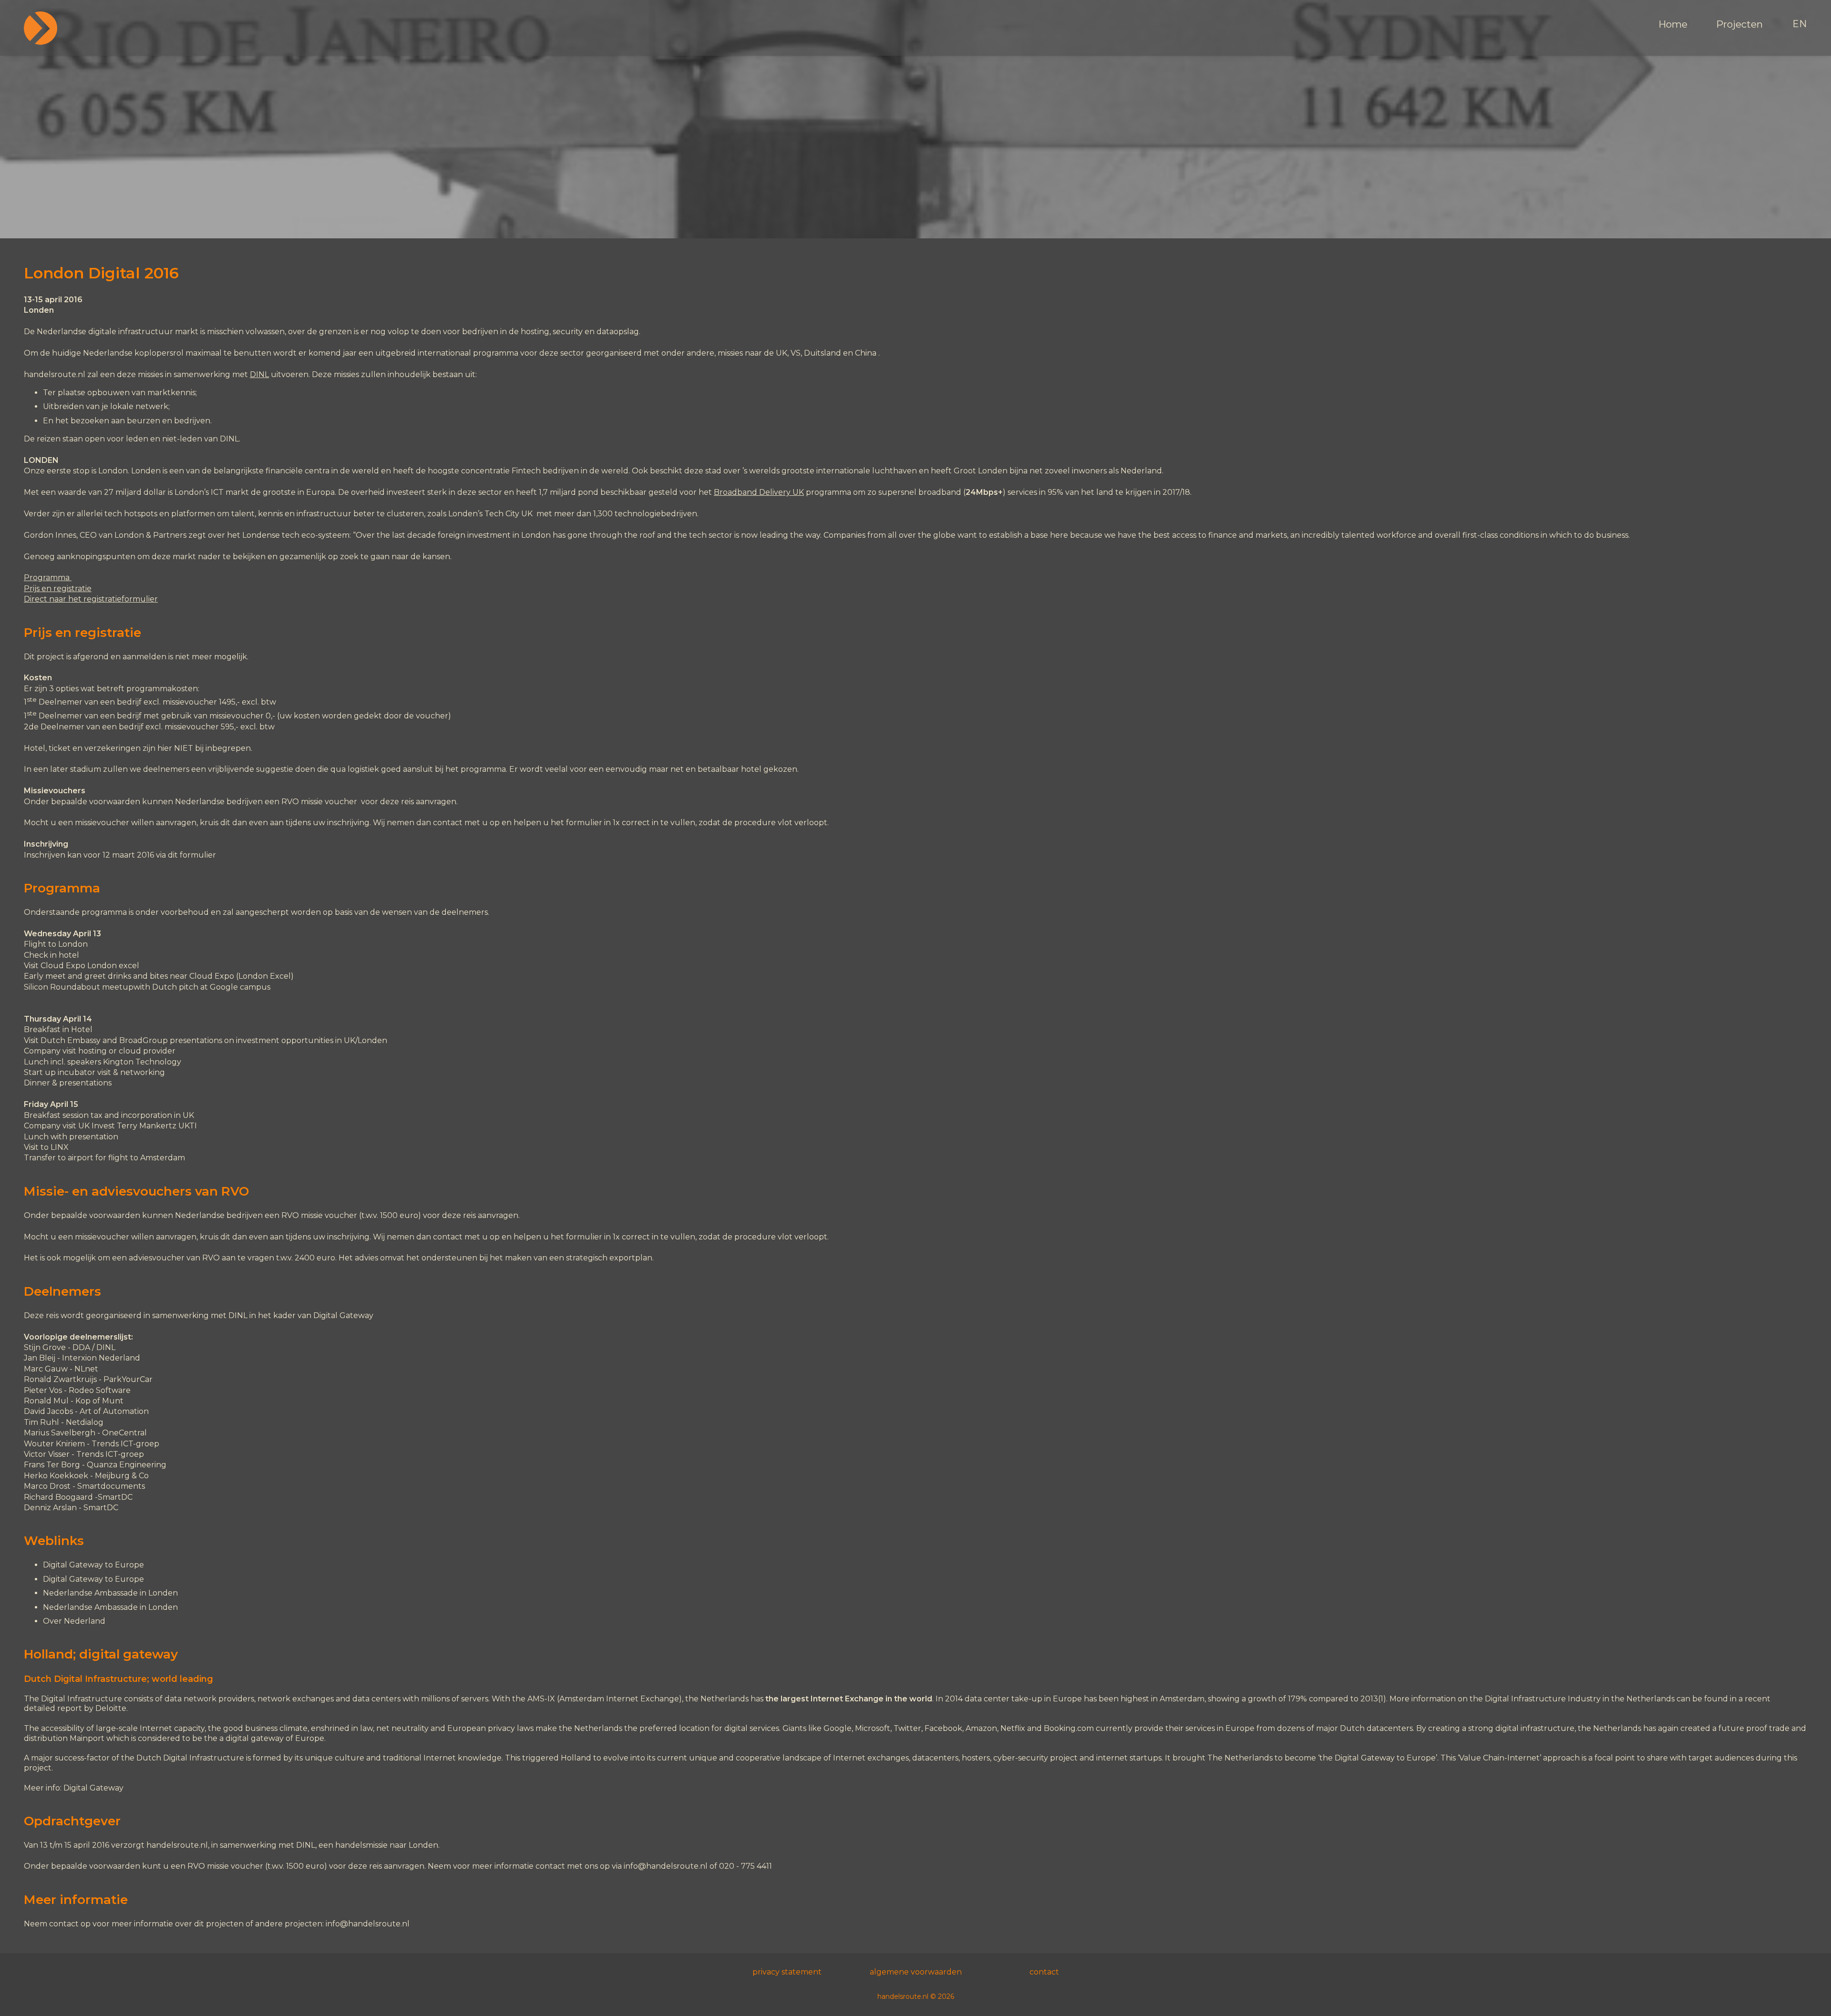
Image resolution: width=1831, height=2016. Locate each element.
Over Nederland (74, 1621)
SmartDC (115, 1497)
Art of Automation (114, 1411)
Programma (48, 578)
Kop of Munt (99, 1401)
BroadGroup (144, 1040)
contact (1044, 1972)
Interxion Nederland (101, 1358)
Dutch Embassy (71, 1040)
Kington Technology (142, 1062)
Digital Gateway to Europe (93, 1565)
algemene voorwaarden (916, 1972)
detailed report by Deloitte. (76, 1708)
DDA (81, 1347)
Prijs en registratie (58, 588)
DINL (259, 374)
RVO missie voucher (319, 802)
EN (1800, 24)
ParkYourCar (128, 1379)
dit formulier (192, 855)
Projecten (1739, 24)
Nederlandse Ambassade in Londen (110, 1593)
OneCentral (124, 1433)
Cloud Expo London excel (91, 966)
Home (1673, 24)
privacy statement (787, 1972)
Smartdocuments (111, 1486)
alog (95, 1422)
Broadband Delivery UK (759, 492)
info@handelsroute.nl (666, 1866)
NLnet (86, 1369)
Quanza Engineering (127, 1465)
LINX (60, 1147)
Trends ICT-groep (110, 1454)
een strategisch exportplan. (602, 1258)
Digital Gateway (343, 1315)
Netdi (76, 1422)
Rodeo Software (100, 1390)
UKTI (188, 1126)
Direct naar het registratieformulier (91, 599)
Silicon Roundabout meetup (79, 987)
